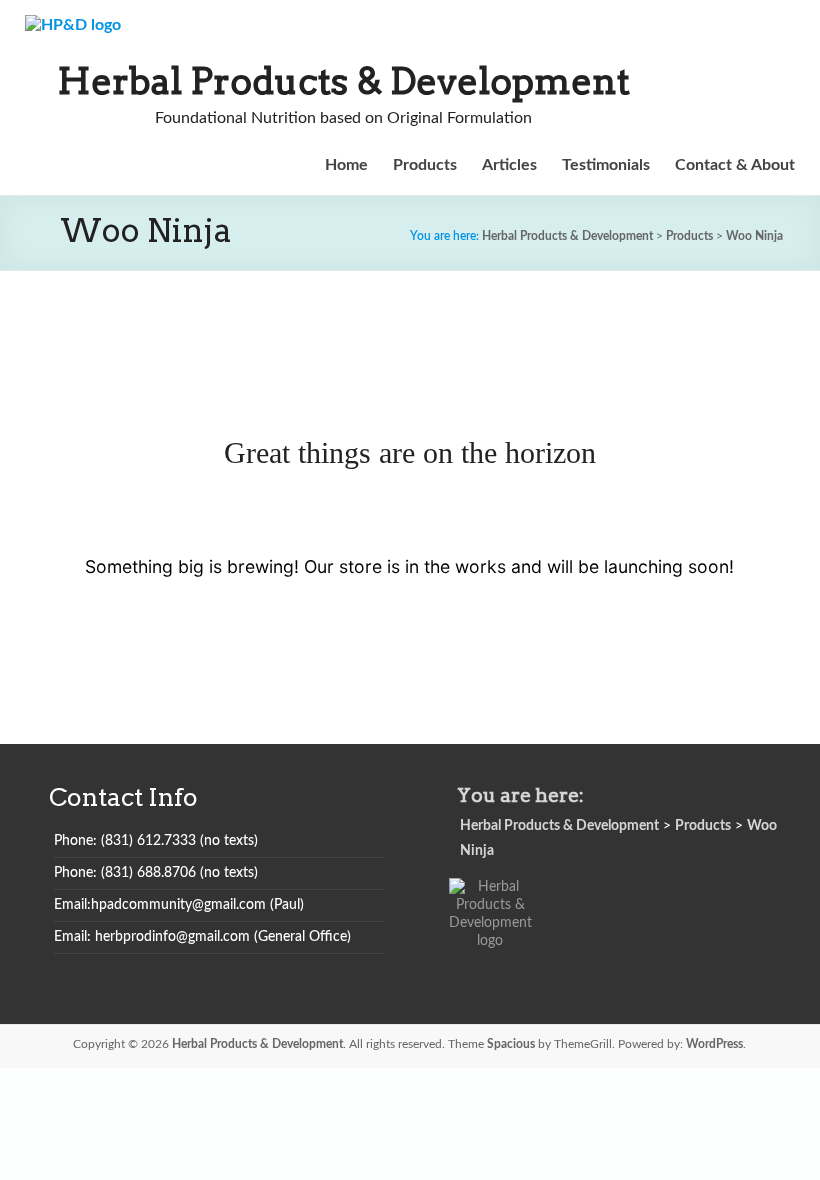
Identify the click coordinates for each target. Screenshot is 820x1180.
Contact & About (735, 165)
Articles (509, 165)
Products (425, 165)
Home (346, 165)
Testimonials (606, 165)
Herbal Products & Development (343, 81)
